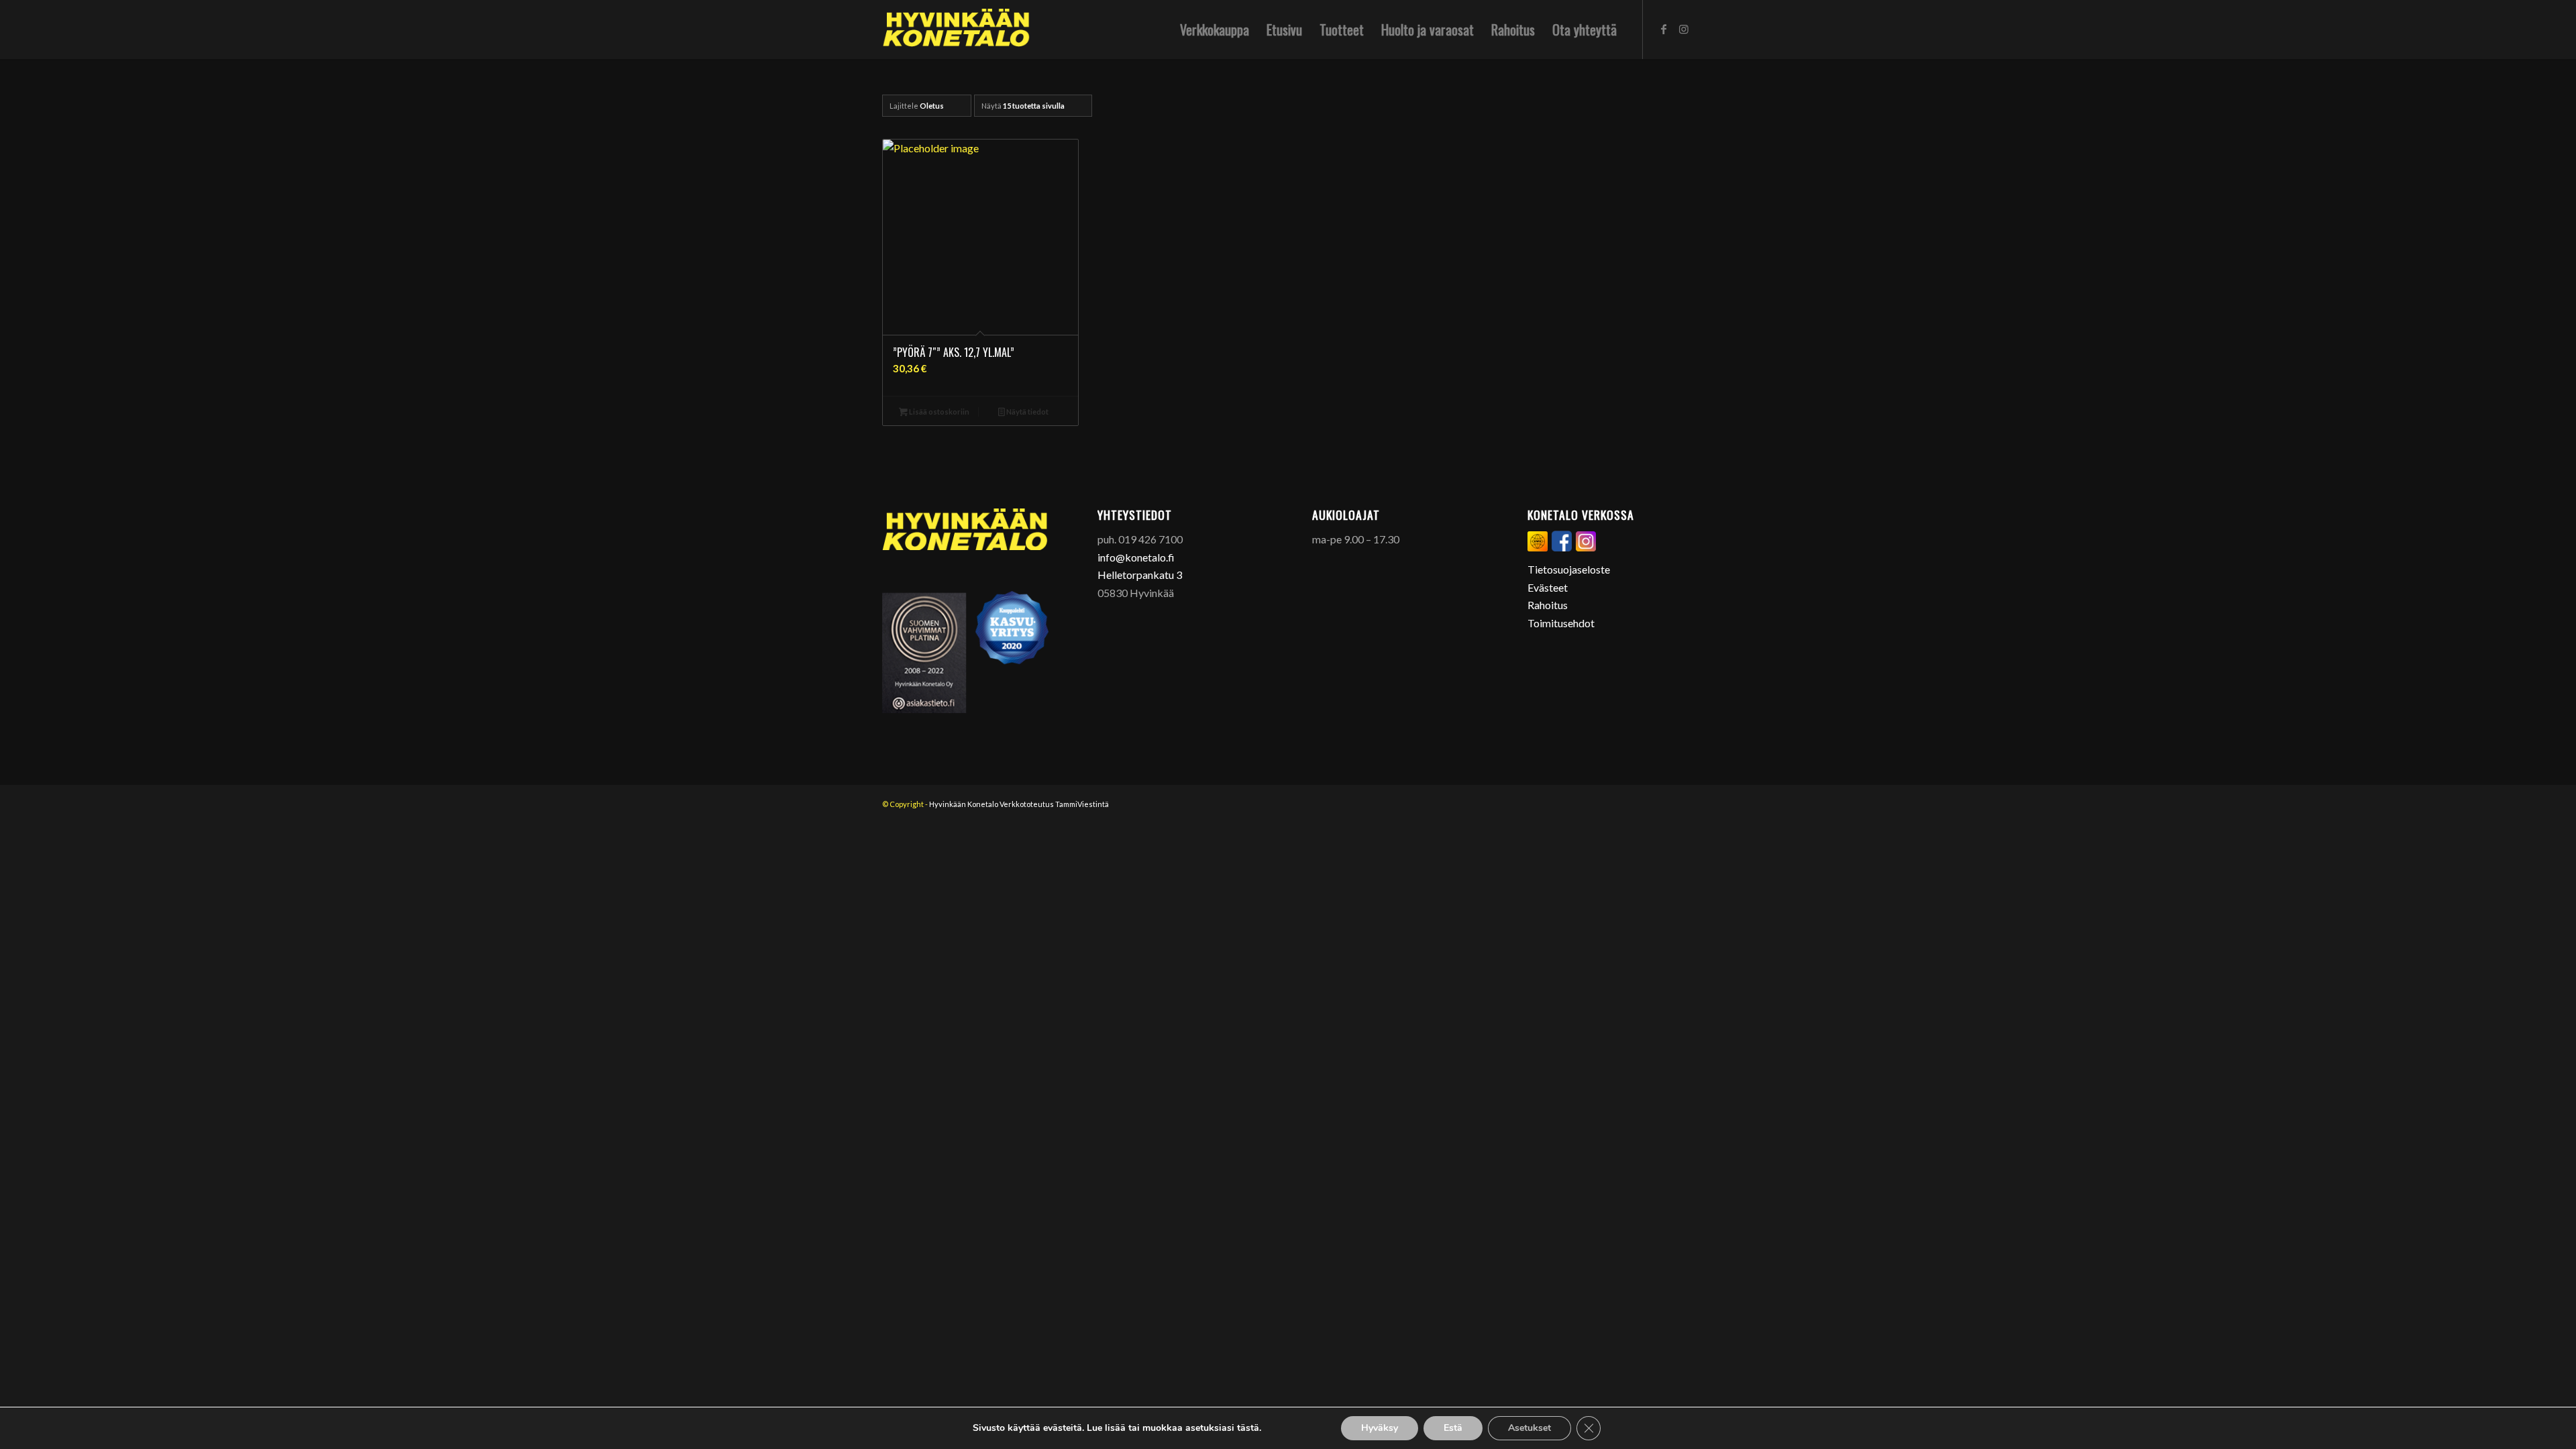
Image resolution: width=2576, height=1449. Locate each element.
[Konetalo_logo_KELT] (956, 30)
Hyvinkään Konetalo (964, 804)
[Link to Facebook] (1664, 29)
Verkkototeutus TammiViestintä (1054, 804)
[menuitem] (1215, 30)
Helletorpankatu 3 (1140, 575)
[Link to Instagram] (1684, 29)
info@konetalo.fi (1136, 557)
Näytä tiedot (1027, 412)
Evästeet (1548, 587)
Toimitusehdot (1561, 623)
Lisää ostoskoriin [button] (938, 412)
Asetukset (1529, 1428)
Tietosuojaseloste (1569, 569)
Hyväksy (1380, 1428)
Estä (1453, 1428)
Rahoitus (1548, 605)
